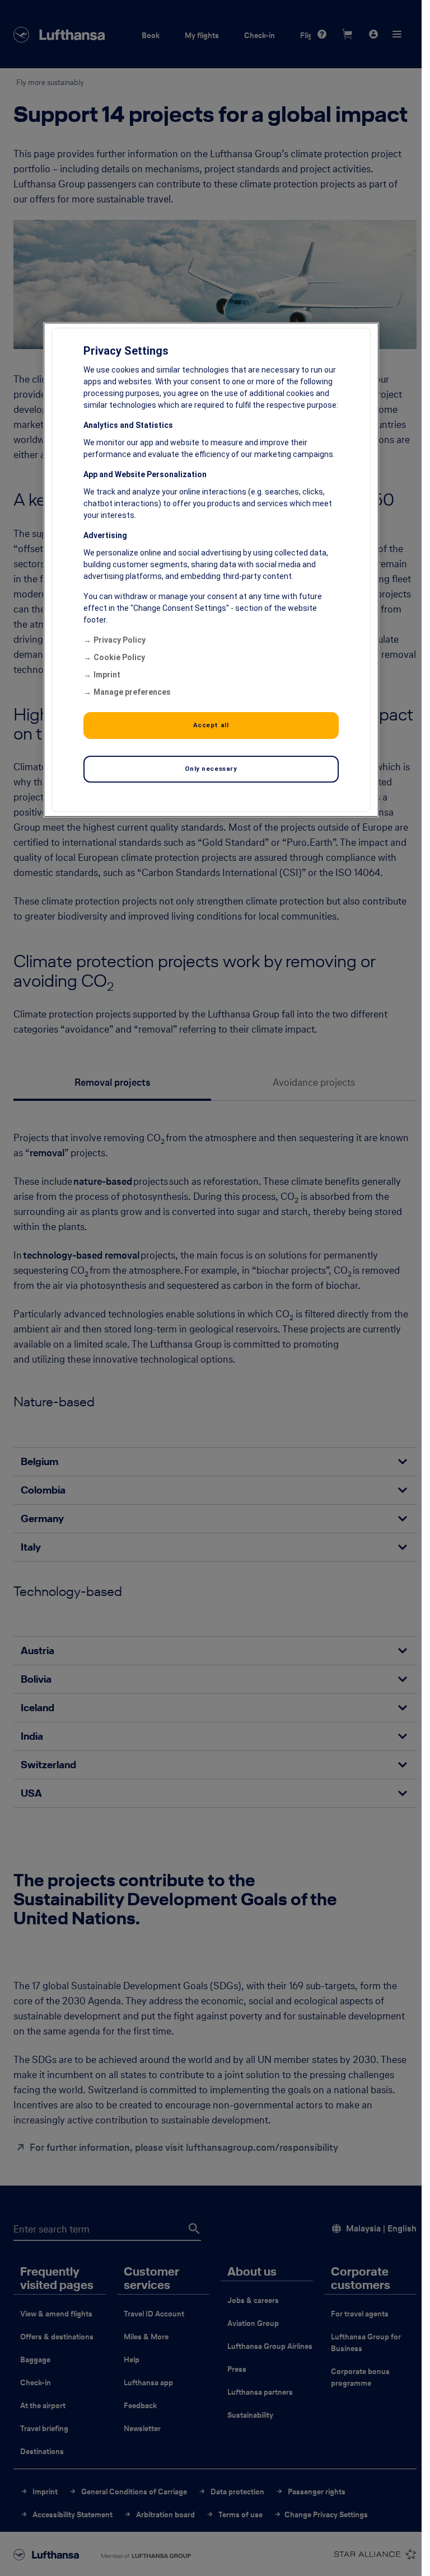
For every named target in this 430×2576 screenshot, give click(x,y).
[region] (211, 570)
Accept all (211, 725)
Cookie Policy (119, 657)
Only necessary (211, 769)
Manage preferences (132, 692)
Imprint (107, 675)
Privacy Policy (120, 640)
